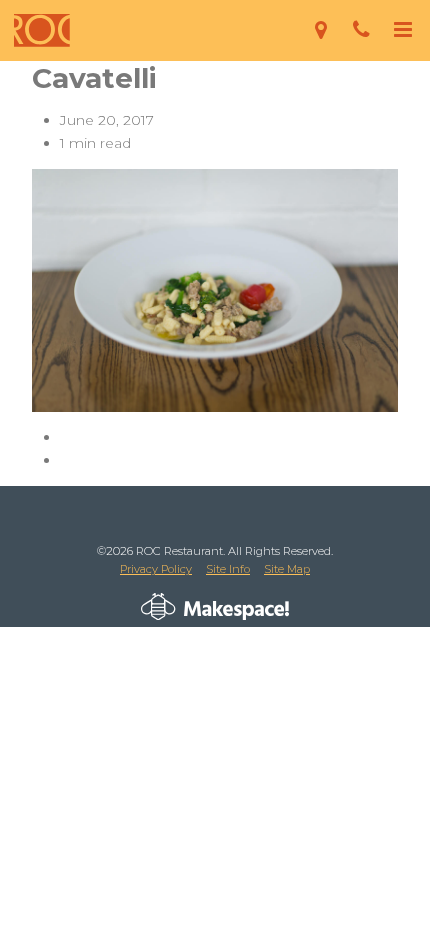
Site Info (228, 569)
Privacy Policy (156, 569)
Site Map (287, 569)
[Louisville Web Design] (158, 607)
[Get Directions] (320, 30)
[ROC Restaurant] (42, 30)
